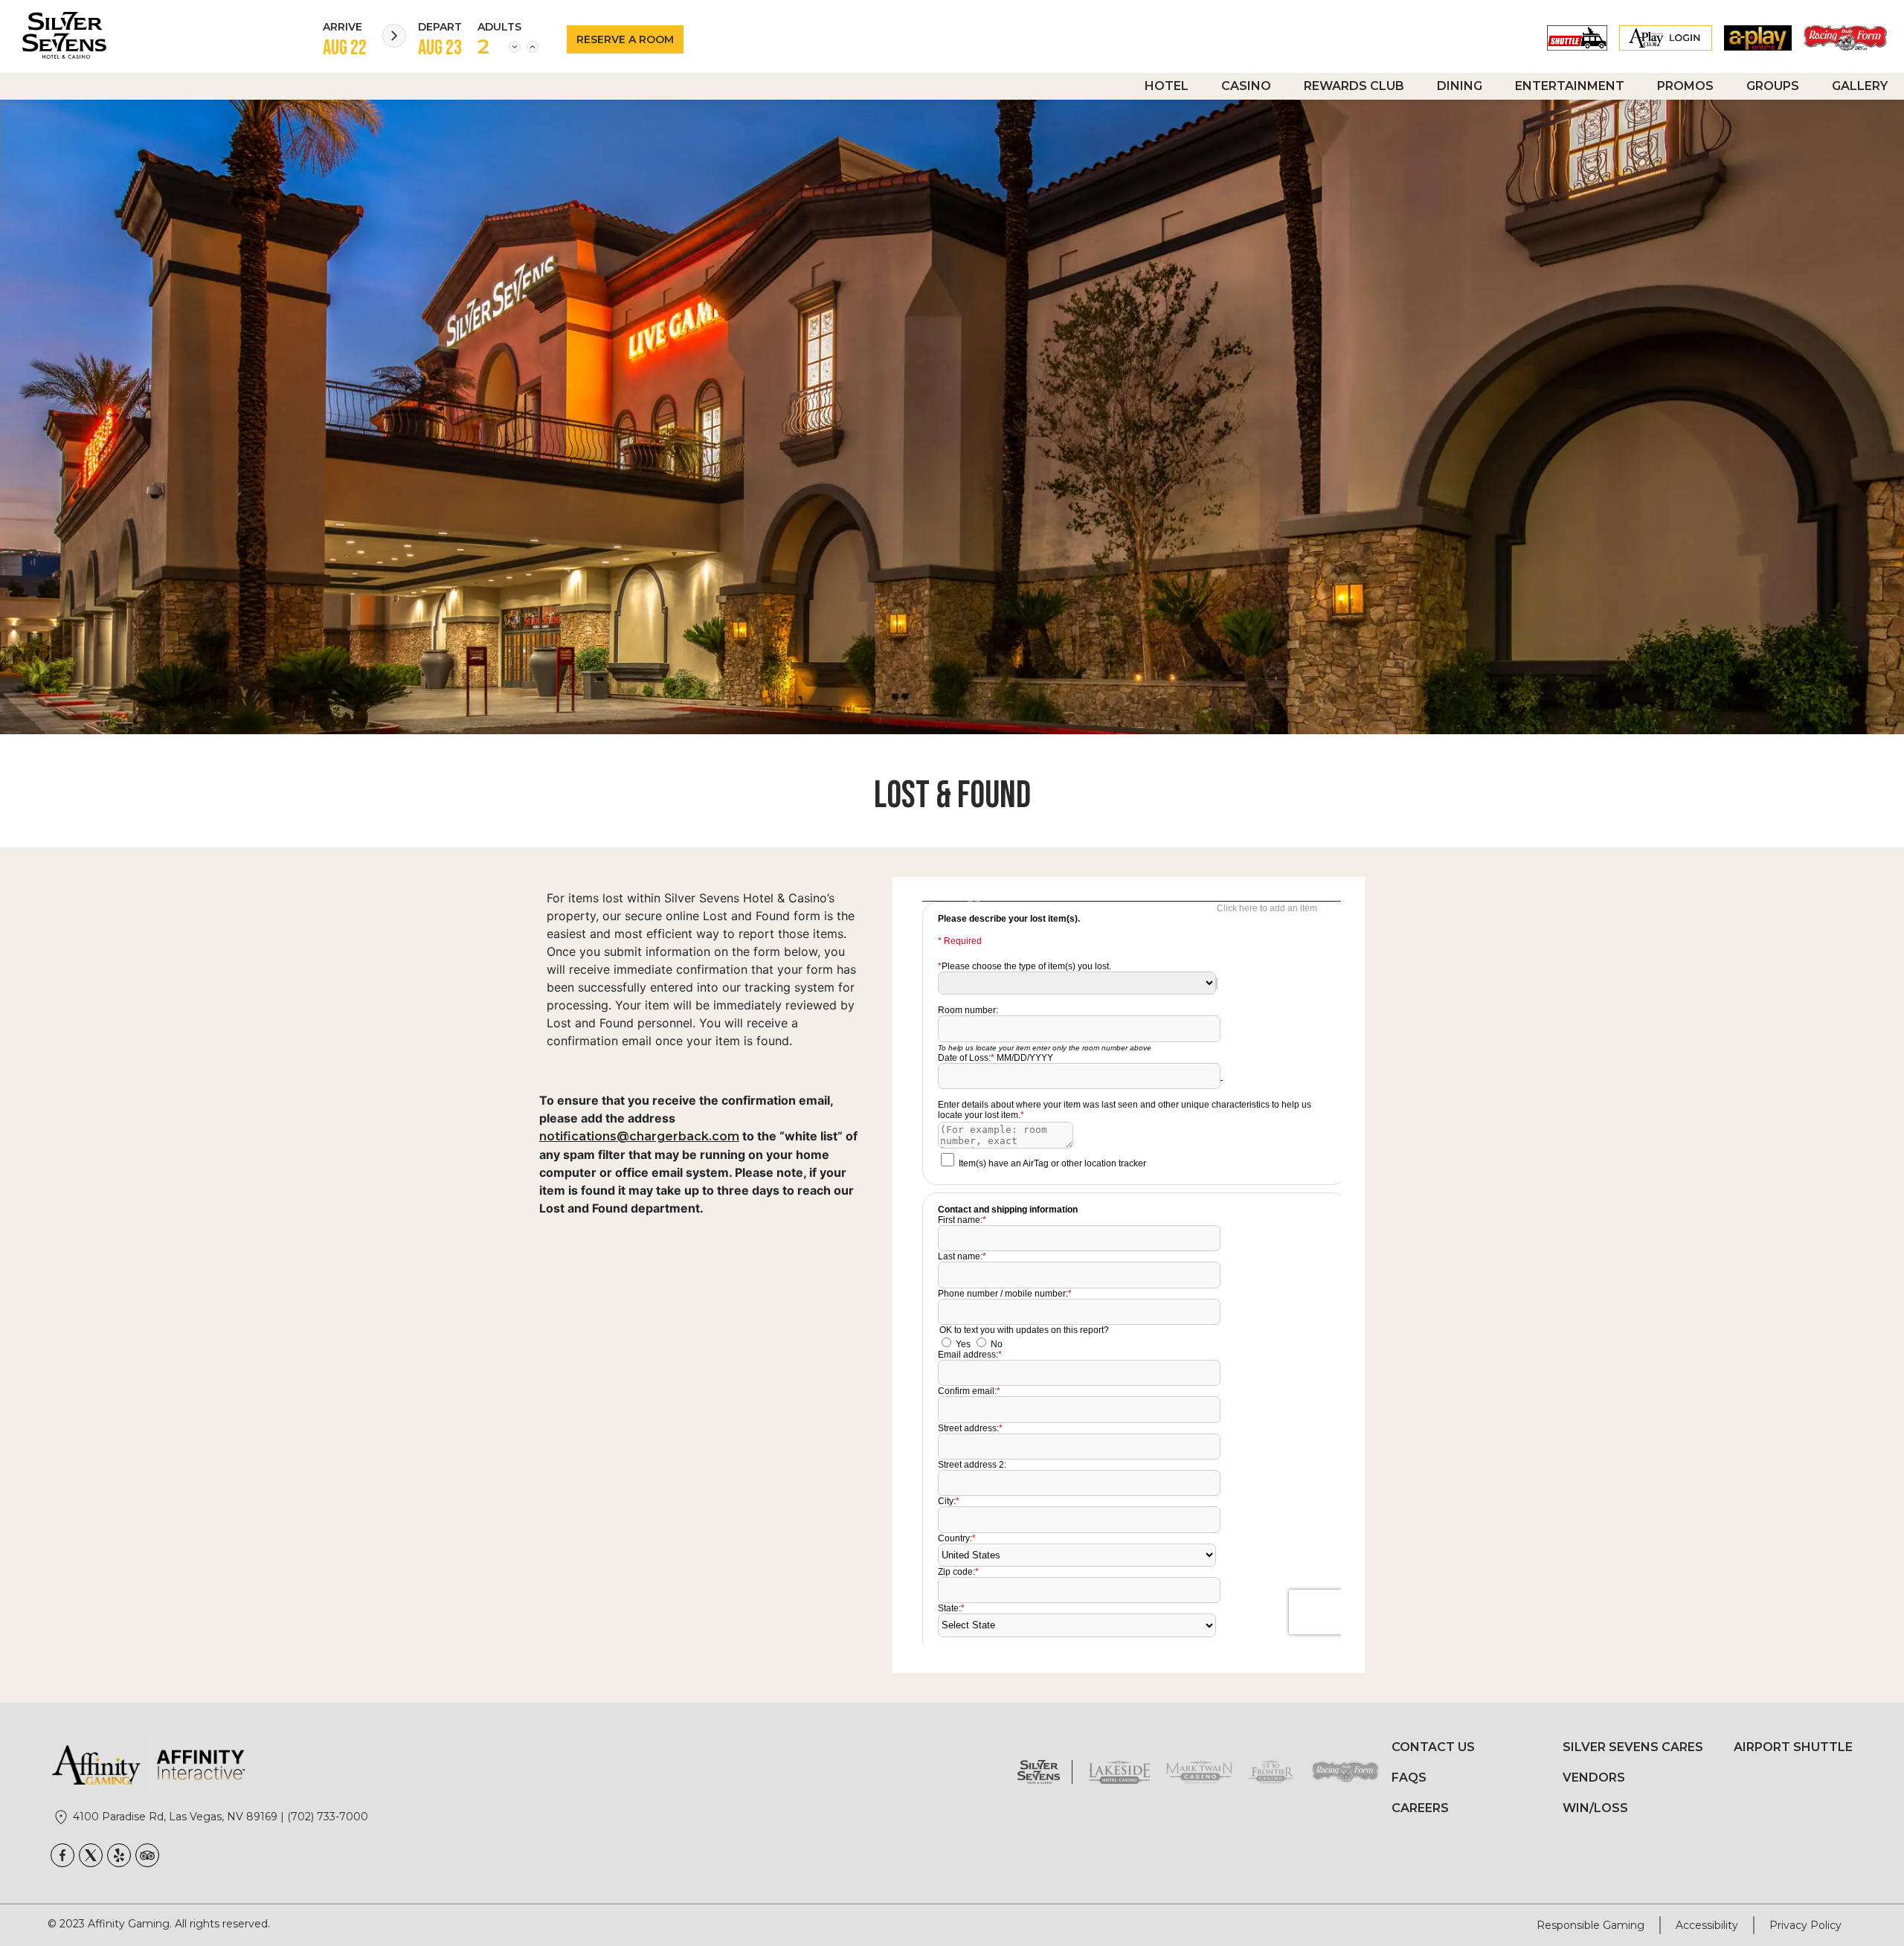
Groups (1773, 86)
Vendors (1594, 1778)
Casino (1246, 86)
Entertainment (1570, 86)
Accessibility (1707, 1925)
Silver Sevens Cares (1633, 1747)
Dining (1460, 86)
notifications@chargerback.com (639, 1136)
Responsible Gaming (1591, 1925)
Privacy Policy (1805, 1925)
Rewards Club (1354, 86)
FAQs (1409, 1778)
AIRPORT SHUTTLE (1793, 1747)
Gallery (1860, 86)
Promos (1685, 86)
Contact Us (1433, 1747)
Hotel (1167, 86)
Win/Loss (1595, 1808)
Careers (1420, 1808)
